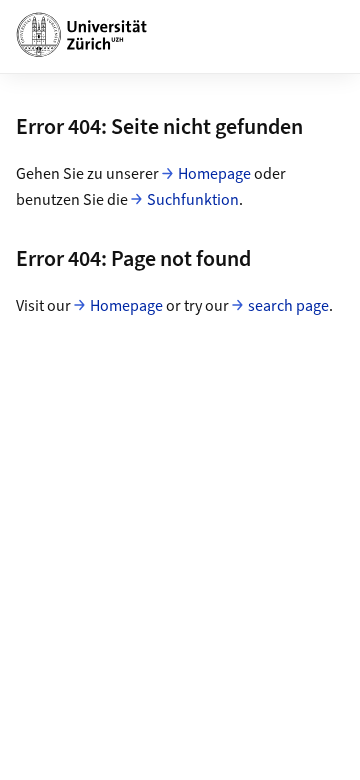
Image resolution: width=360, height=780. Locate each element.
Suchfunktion (193, 200)
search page (288, 306)
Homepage (214, 174)
